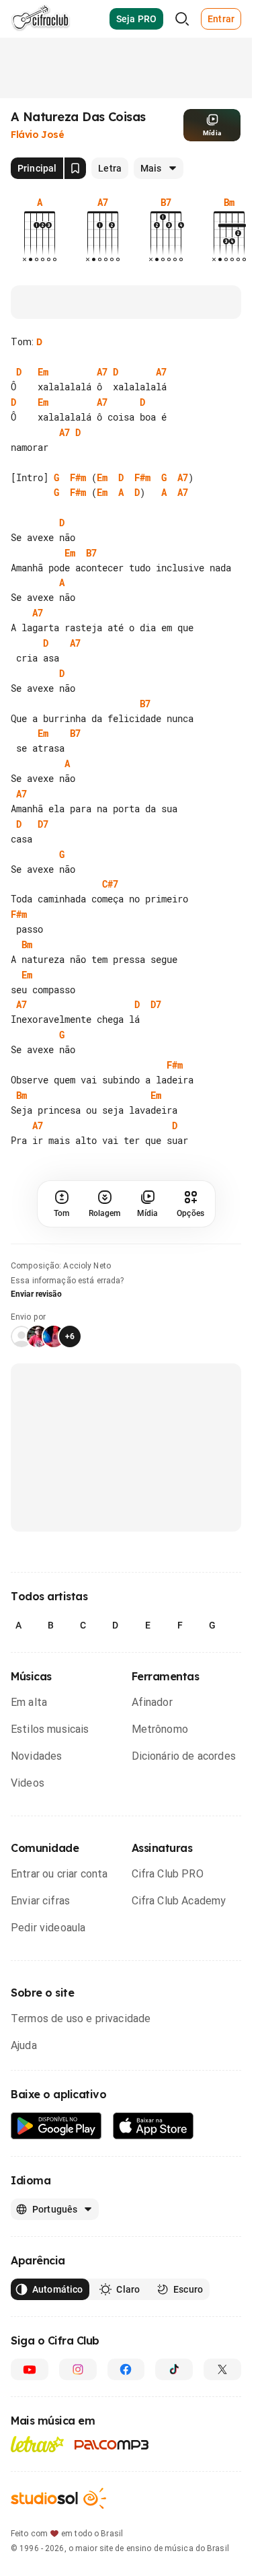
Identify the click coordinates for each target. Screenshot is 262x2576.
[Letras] (37, 2444)
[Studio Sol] (58, 2498)
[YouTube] (30, 2369)
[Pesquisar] (182, 19)
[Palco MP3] (112, 2445)
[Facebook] (126, 2369)
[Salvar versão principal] (75, 168)
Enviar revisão (36, 1294)
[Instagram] (78, 2369)
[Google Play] (56, 2126)
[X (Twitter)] (222, 2369)
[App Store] (154, 2126)
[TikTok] (174, 2369)
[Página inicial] (41, 19)
